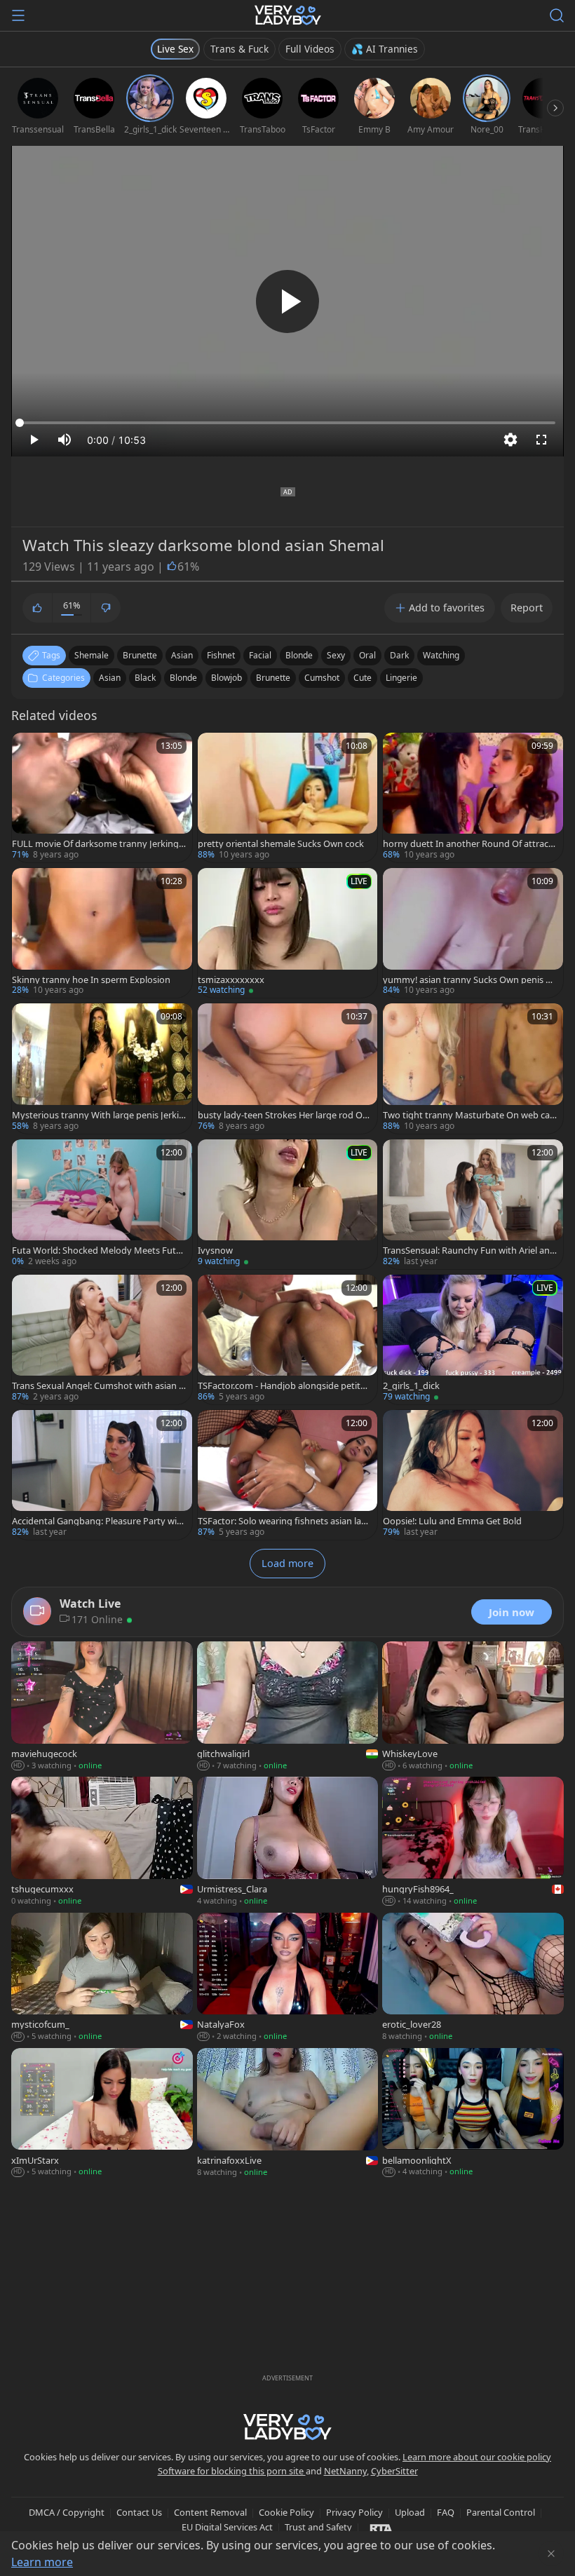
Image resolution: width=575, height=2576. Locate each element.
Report (527, 608)
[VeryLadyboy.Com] (288, 15)
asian (182, 655)
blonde (299, 655)
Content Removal (210, 2512)
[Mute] (65, 440)
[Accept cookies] (551, 2554)
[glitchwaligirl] (288, 1707)
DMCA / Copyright (67, 2512)
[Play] (287, 301)
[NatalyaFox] (288, 1978)
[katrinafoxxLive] (288, 2114)
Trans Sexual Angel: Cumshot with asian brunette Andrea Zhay (98, 1386)
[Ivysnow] (288, 1204)
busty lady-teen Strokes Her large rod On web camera (283, 1115)
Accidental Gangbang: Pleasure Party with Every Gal (99, 1521)
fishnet (221, 655)
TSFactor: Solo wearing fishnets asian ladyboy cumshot (285, 1521)
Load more (287, 1563)
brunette (140, 655)
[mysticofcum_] (102, 1978)
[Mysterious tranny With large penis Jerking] (102, 1068)
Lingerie (401, 678)
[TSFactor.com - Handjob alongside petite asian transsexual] (288, 1340)
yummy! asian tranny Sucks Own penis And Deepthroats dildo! (470, 980)
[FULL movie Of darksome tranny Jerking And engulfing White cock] (102, 798)
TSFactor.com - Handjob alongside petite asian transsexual (282, 1386)
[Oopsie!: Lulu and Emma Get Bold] (473, 1475)
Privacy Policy (354, 2512)
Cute (363, 678)
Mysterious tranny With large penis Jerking (98, 1115)
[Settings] (510, 440)
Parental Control (501, 2512)
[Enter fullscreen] (541, 440)
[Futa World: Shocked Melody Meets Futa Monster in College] (102, 1204)
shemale (92, 655)
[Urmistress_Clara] (288, 1842)
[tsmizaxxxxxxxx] (288, 933)
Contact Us (139, 2512)
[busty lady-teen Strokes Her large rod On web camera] (288, 1068)
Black (145, 678)
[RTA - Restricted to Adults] (381, 2528)
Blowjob (226, 678)
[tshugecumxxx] (102, 1842)
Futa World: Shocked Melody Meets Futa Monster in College (96, 1250)
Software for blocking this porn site (232, 2471)
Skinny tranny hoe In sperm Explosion (91, 980)
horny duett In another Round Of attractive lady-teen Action (468, 844)
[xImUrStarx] (102, 2114)
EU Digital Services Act (227, 2527)
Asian (110, 678)
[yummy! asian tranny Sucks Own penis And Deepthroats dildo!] (473, 933)
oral (367, 655)
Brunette (273, 678)
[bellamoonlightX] (473, 2114)
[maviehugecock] (102, 1707)
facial (260, 655)
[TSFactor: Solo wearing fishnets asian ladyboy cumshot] (288, 1475)
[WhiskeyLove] (473, 1707)
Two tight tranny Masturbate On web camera (466, 1115)
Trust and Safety (318, 2527)
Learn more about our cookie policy (477, 2457)
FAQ (446, 2512)
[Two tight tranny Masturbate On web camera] (473, 1068)
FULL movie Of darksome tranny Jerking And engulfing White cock (95, 844)
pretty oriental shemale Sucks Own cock (281, 844)
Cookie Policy (286, 2512)
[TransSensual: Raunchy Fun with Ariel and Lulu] (473, 1204)
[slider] (287, 423)
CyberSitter (394, 2471)
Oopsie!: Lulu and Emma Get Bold (452, 1521)
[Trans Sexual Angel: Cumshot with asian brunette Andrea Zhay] (102, 1340)
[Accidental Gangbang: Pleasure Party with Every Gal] (102, 1475)
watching (441, 655)
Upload (410, 2512)
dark (399, 655)
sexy (336, 655)
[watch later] (29, 750)
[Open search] (557, 15)
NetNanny (345, 2471)
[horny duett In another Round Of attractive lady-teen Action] (473, 798)
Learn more (42, 2562)
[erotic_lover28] (473, 1978)
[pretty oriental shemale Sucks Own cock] (288, 798)
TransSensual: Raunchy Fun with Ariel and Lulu (469, 1250)
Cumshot (322, 678)
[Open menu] (18, 15)
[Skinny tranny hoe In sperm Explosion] (102, 933)
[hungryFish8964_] (473, 1842)
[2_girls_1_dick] (473, 1340)
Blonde (183, 678)
